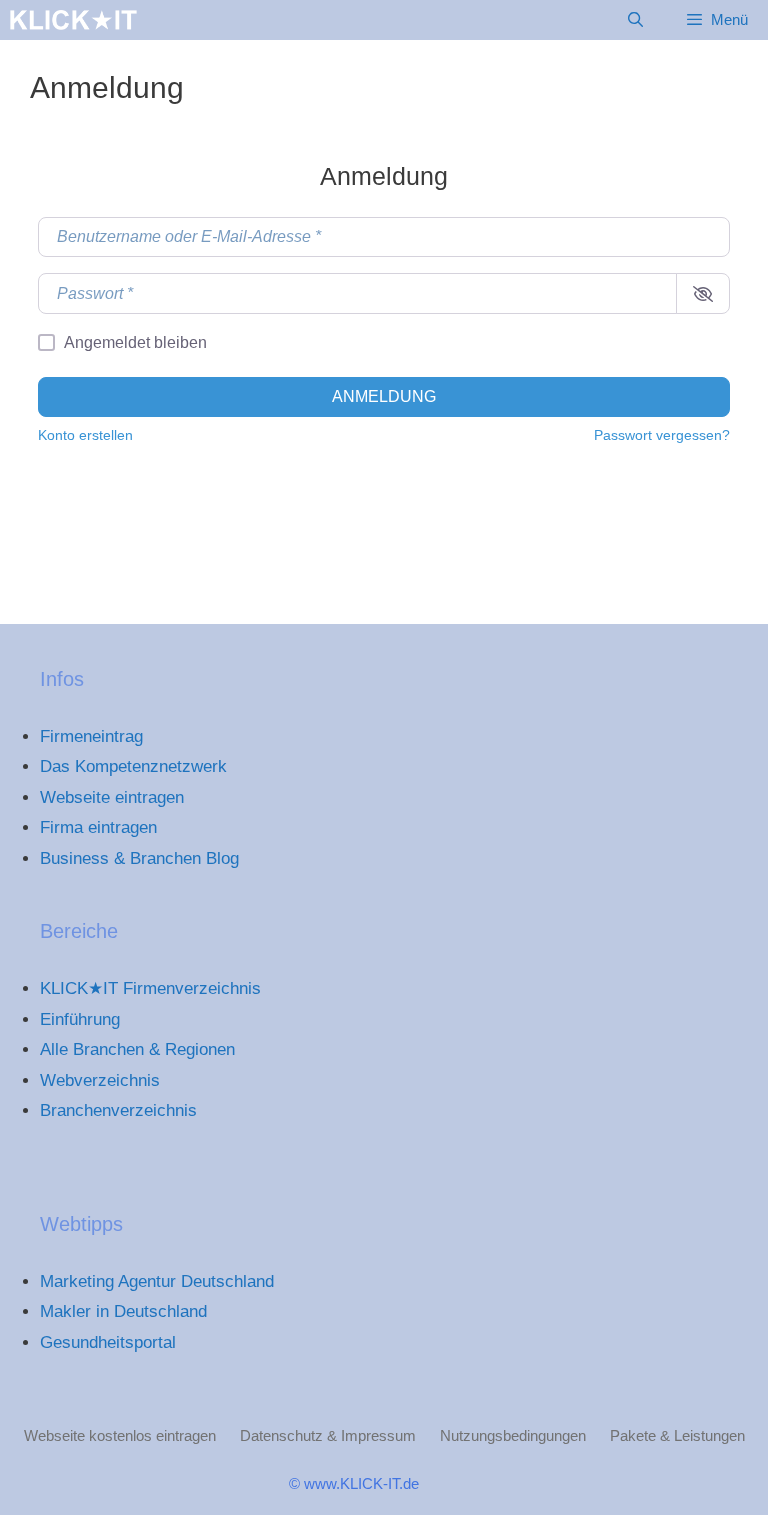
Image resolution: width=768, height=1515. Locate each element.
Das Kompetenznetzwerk (133, 766)
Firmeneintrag (91, 736)
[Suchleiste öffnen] (634, 20)
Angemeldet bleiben (135, 342)
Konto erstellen (85, 435)
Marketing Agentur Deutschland (157, 1281)
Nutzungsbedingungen (513, 1435)
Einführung (80, 1019)
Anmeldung (384, 396)
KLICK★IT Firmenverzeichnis (150, 988)
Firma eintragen (98, 827)
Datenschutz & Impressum (328, 1435)
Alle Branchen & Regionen (137, 1049)
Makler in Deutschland (123, 1311)
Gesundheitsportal (108, 1342)
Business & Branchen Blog (139, 858)
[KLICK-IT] (73, 20)
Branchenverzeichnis (118, 1110)
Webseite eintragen (112, 797)
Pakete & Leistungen (677, 1435)
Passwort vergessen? (662, 435)
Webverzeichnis (100, 1080)
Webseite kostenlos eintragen (120, 1435)
